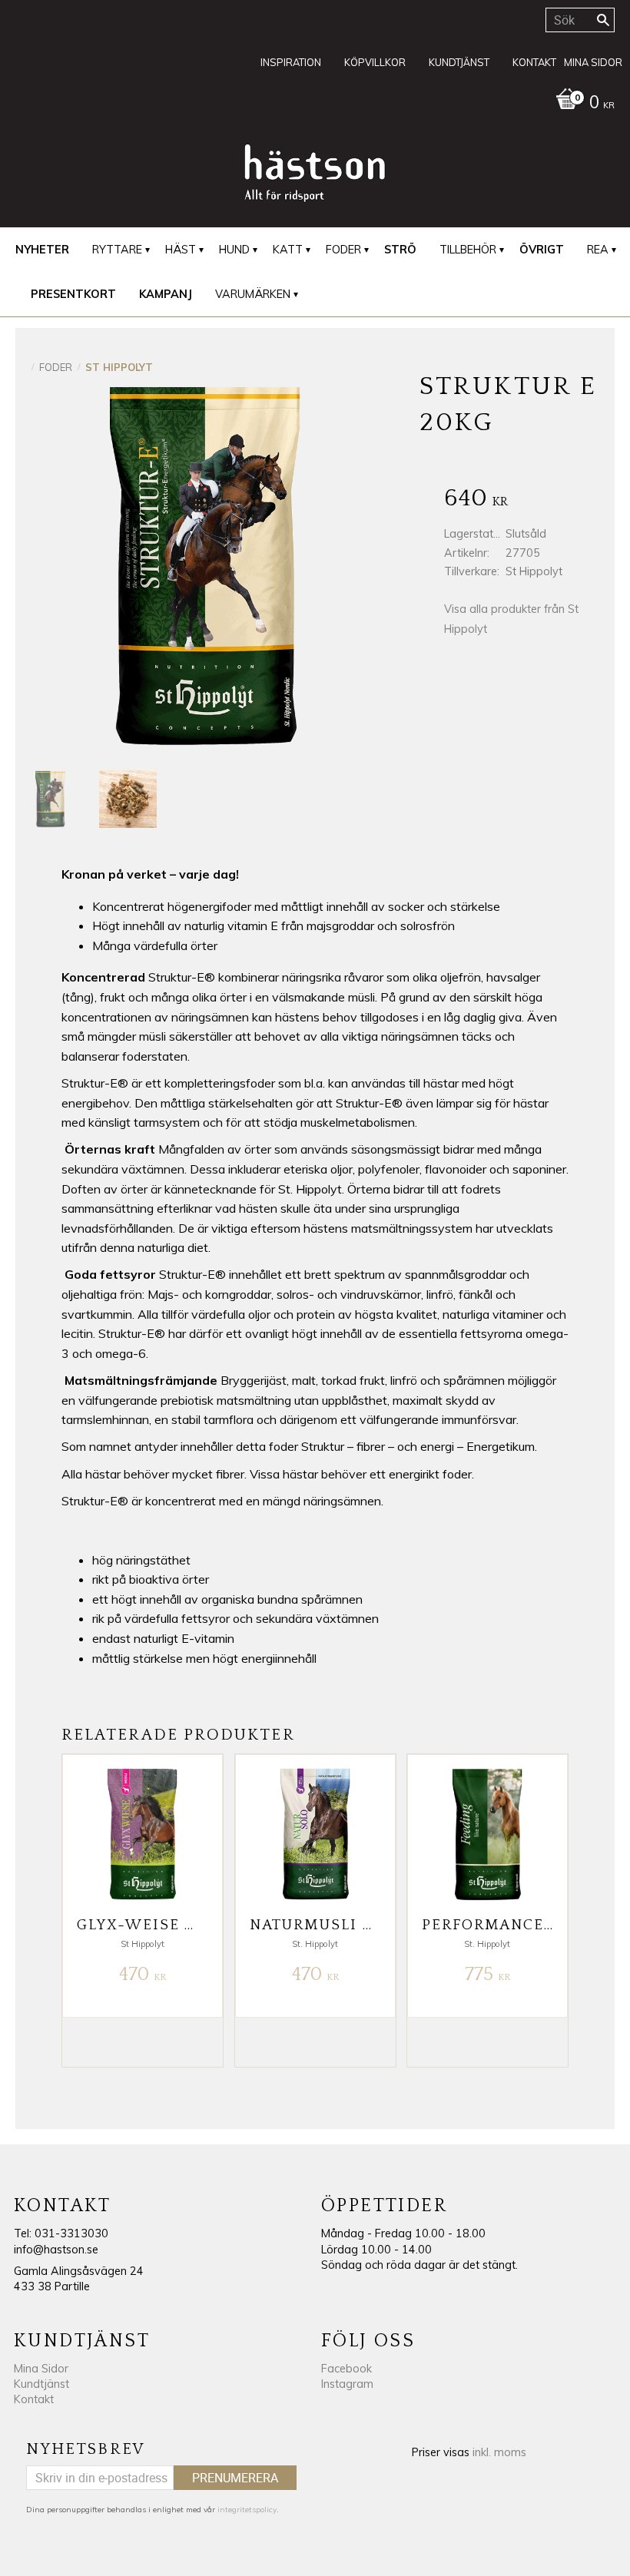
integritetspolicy (247, 2510)
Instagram (347, 2384)
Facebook (346, 2369)
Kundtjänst (41, 2384)
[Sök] (603, 20)
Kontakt (34, 2399)
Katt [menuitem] (288, 250)
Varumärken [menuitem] (253, 294)
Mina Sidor (41, 2369)
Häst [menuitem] (181, 250)
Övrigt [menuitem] (542, 250)
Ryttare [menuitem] (117, 250)
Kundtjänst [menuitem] (459, 62)
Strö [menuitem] (400, 250)
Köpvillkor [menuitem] (375, 62)
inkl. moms (499, 2452)
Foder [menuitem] (343, 250)
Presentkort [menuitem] (73, 294)
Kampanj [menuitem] (166, 294)
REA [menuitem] (598, 250)
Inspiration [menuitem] (291, 62)
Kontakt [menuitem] (534, 62)
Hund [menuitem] (234, 250)
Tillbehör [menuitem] (468, 250)
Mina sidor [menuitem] (593, 62)
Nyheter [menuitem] (42, 250)
